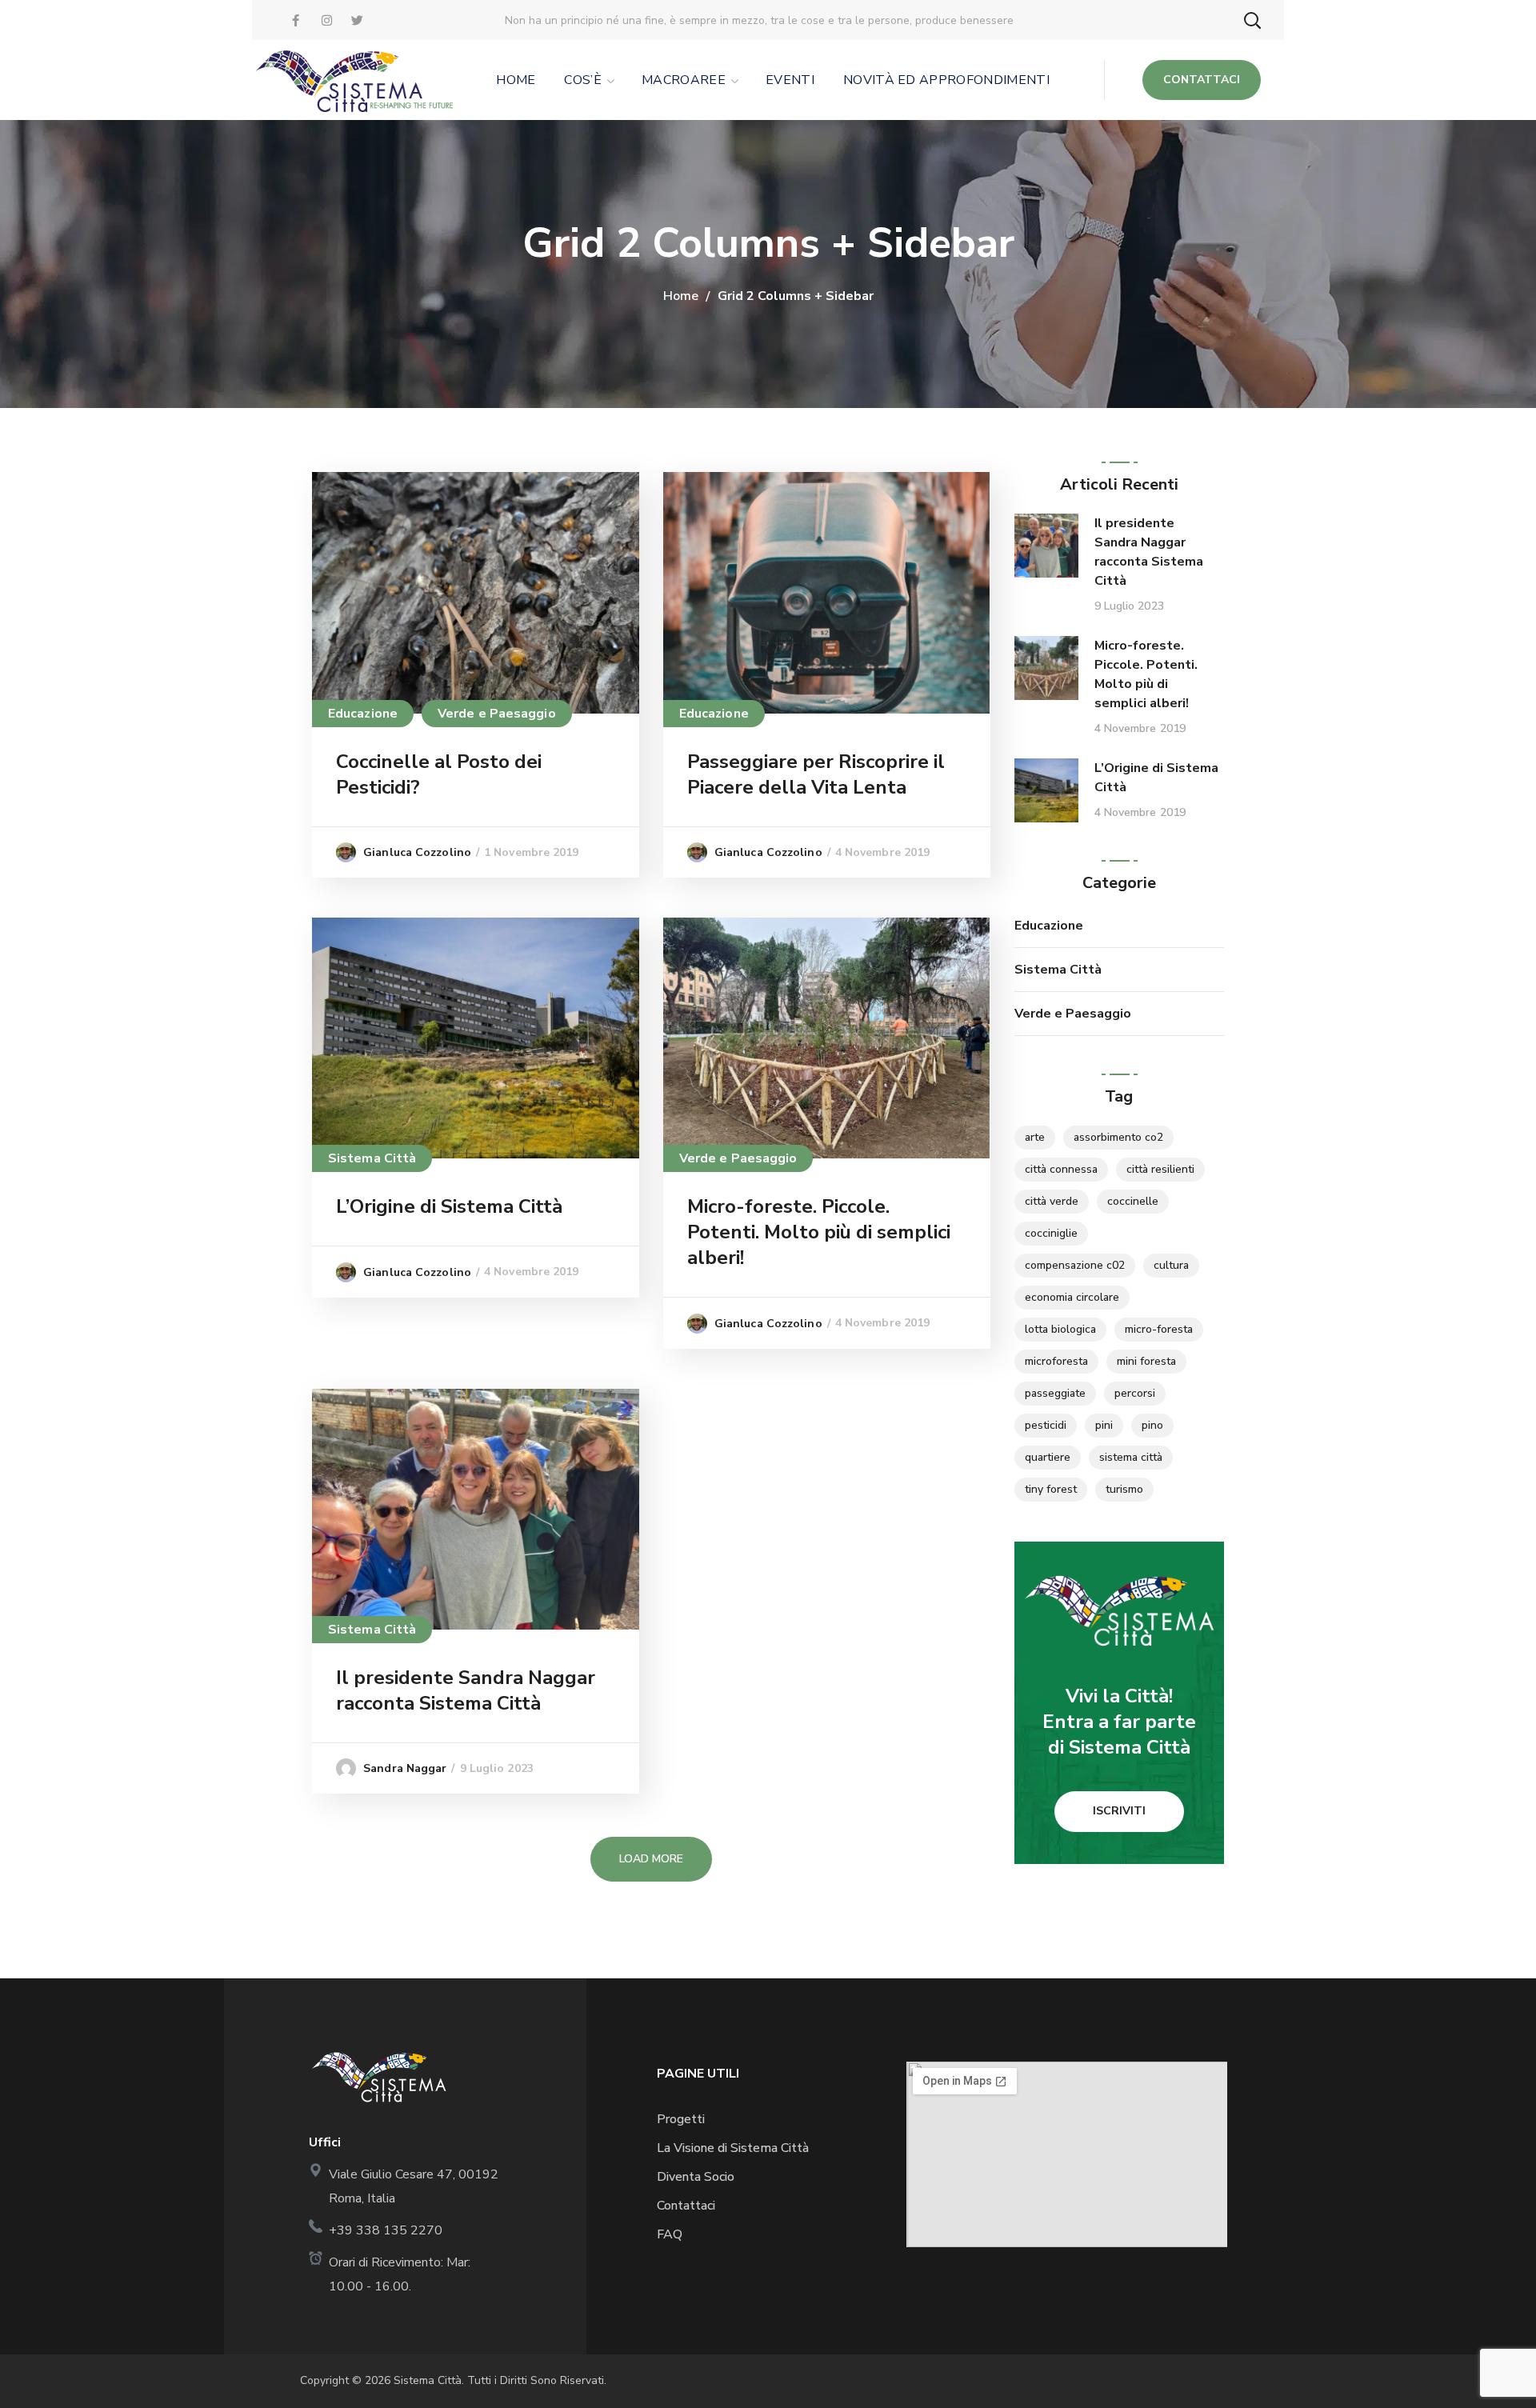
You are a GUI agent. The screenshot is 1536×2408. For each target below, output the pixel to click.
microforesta (1056, 1361)
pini (1104, 1425)
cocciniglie (1051, 1233)
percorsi (1135, 1393)
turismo (1124, 1489)
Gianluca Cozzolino (417, 852)
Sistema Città (372, 1158)
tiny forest (1051, 1489)
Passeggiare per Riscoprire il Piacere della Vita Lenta (816, 774)
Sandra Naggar (405, 1768)
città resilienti (1160, 1169)
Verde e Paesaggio (497, 714)
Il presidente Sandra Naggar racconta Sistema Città (466, 1690)
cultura (1171, 1265)
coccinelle (1133, 1201)
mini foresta (1146, 1361)
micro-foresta (1159, 1329)
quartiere (1048, 1457)
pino (1152, 1425)
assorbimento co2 (1118, 1137)
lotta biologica (1060, 1329)
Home (681, 296)
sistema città (1131, 1457)
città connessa (1061, 1169)
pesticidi (1046, 1425)
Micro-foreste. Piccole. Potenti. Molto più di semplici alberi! (819, 1232)
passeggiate (1055, 1393)
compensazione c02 (1075, 1265)
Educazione (363, 714)
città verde (1052, 1201)
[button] (1252, 20)
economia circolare (1072, 1297)
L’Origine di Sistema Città (449, 1206)
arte (1035, 1137)
